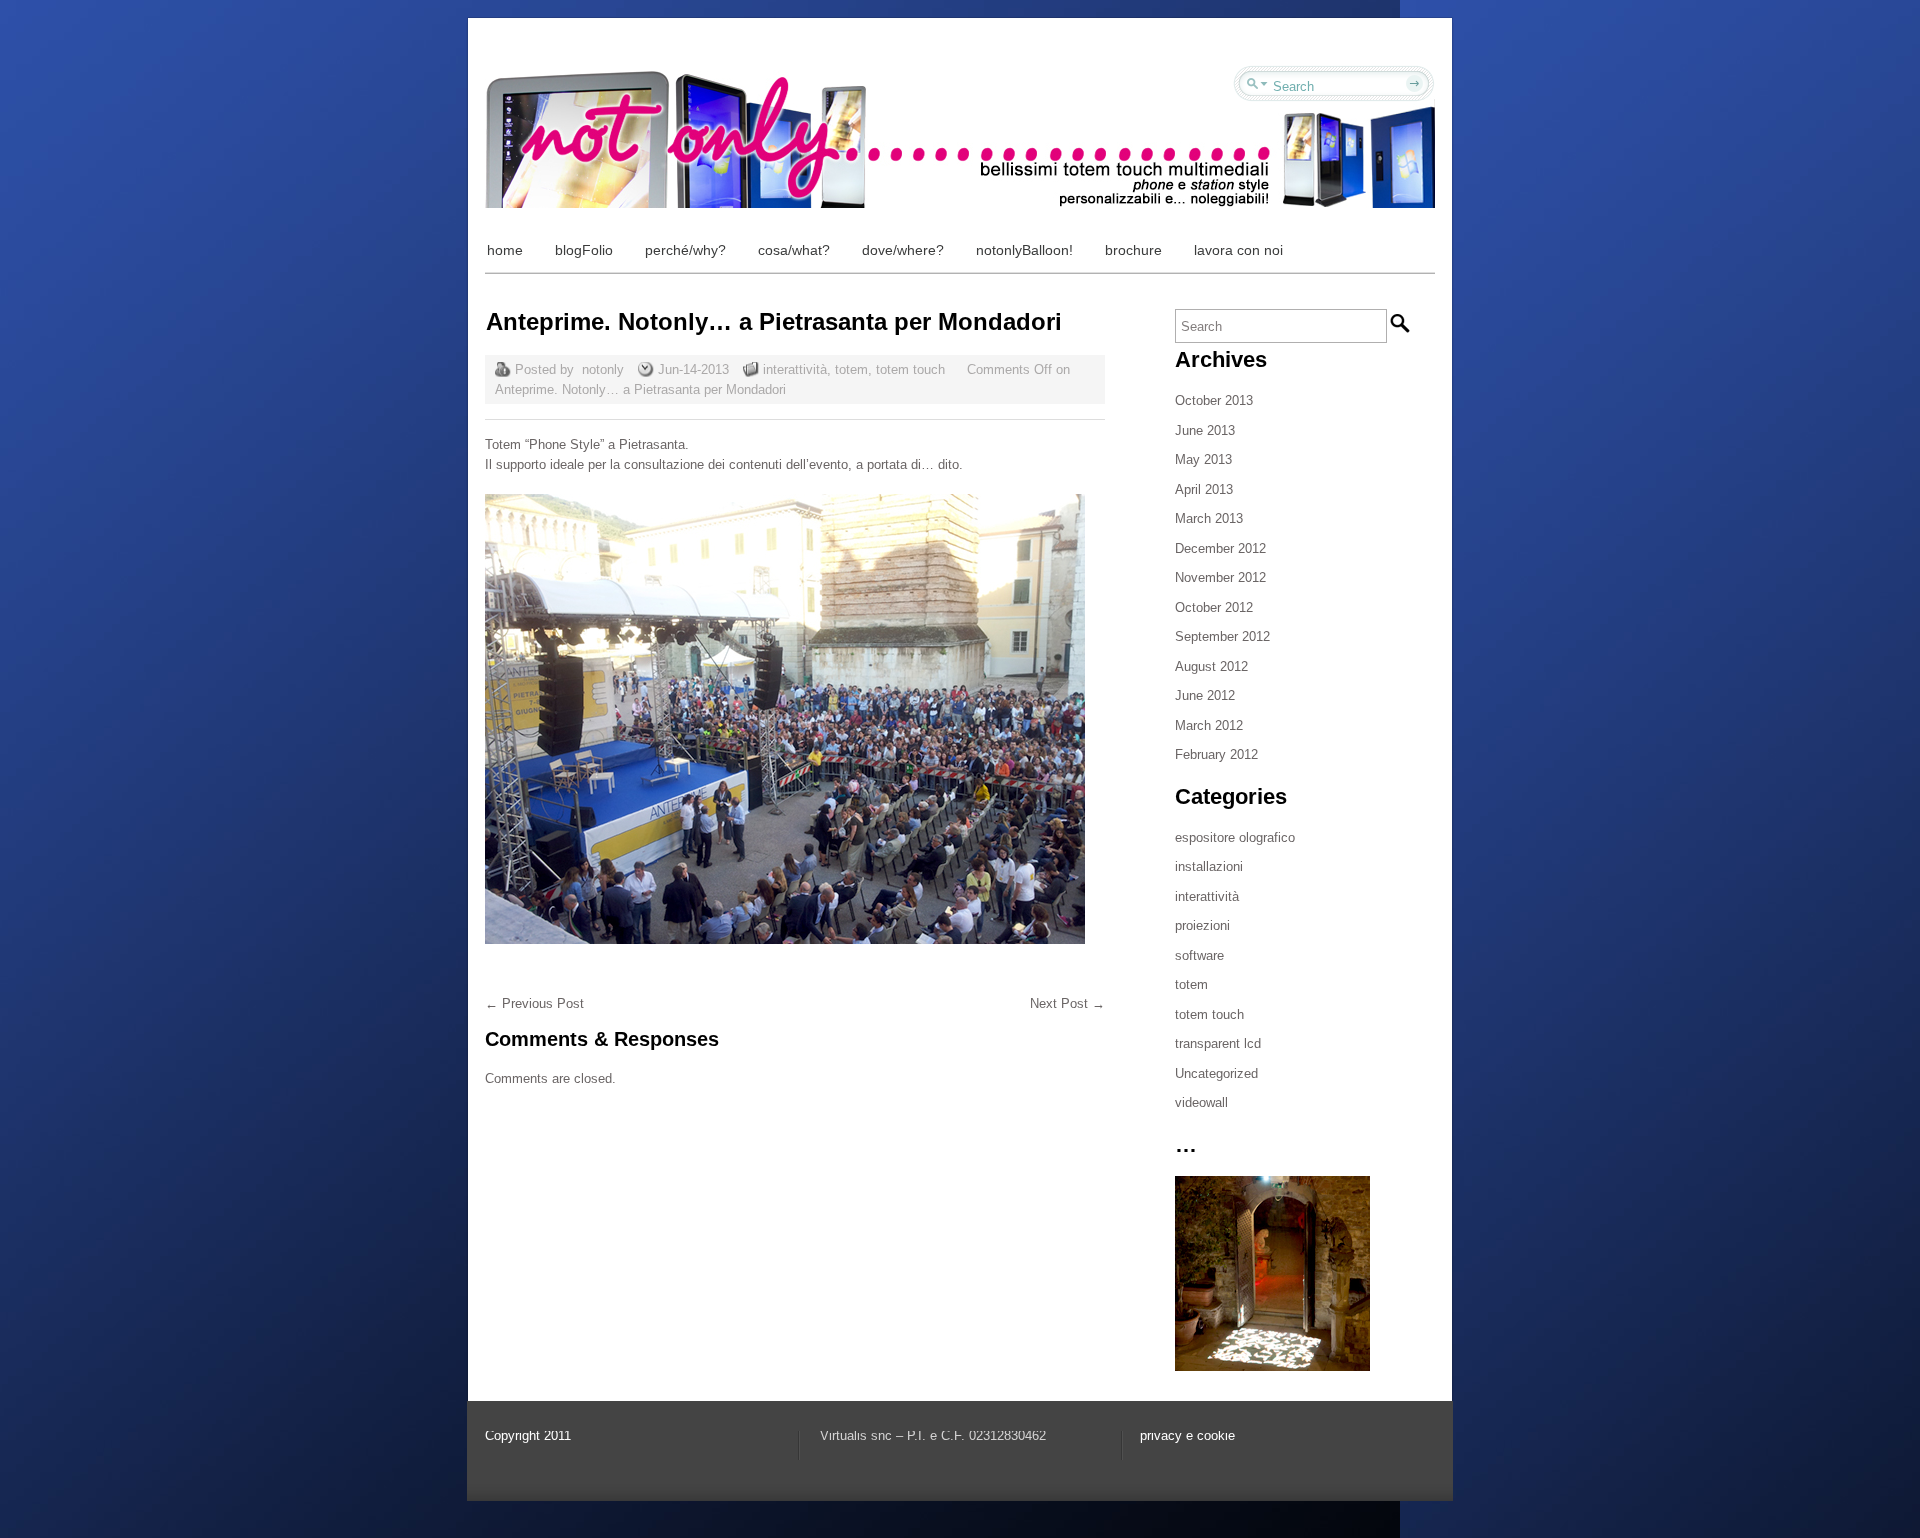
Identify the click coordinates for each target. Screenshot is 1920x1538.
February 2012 (1216, 754)
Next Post (1067, 1003)
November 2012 (1220, 577)
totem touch (910, 369)
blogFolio (584, 250)
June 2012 (1205, 695)
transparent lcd (1218, 1043)
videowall (1201, 1102)
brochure (1133, 250)
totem (851, 369)
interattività (795, 369)
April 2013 (1204, 489)
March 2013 (1209, 518)
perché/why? (685, 250)
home (505, 250)
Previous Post (534, 1003)
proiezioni (1202, 925)
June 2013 (1205, 430)
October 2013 (1214, 400)
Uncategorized (1216, 1073)
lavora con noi (1238, 250)
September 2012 (1222, 636)
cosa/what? (794, 250)
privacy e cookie (1187, 1435)
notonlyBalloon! (1024, 250)
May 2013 (1203, 459)
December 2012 (1220, 548)
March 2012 (1209, 725)
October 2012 (1214, 607)
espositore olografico (1235, 837)
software (1199, 955)
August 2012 (1211, 666)
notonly (603, 369)
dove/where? (903, 250)
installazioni (1209, 866)
